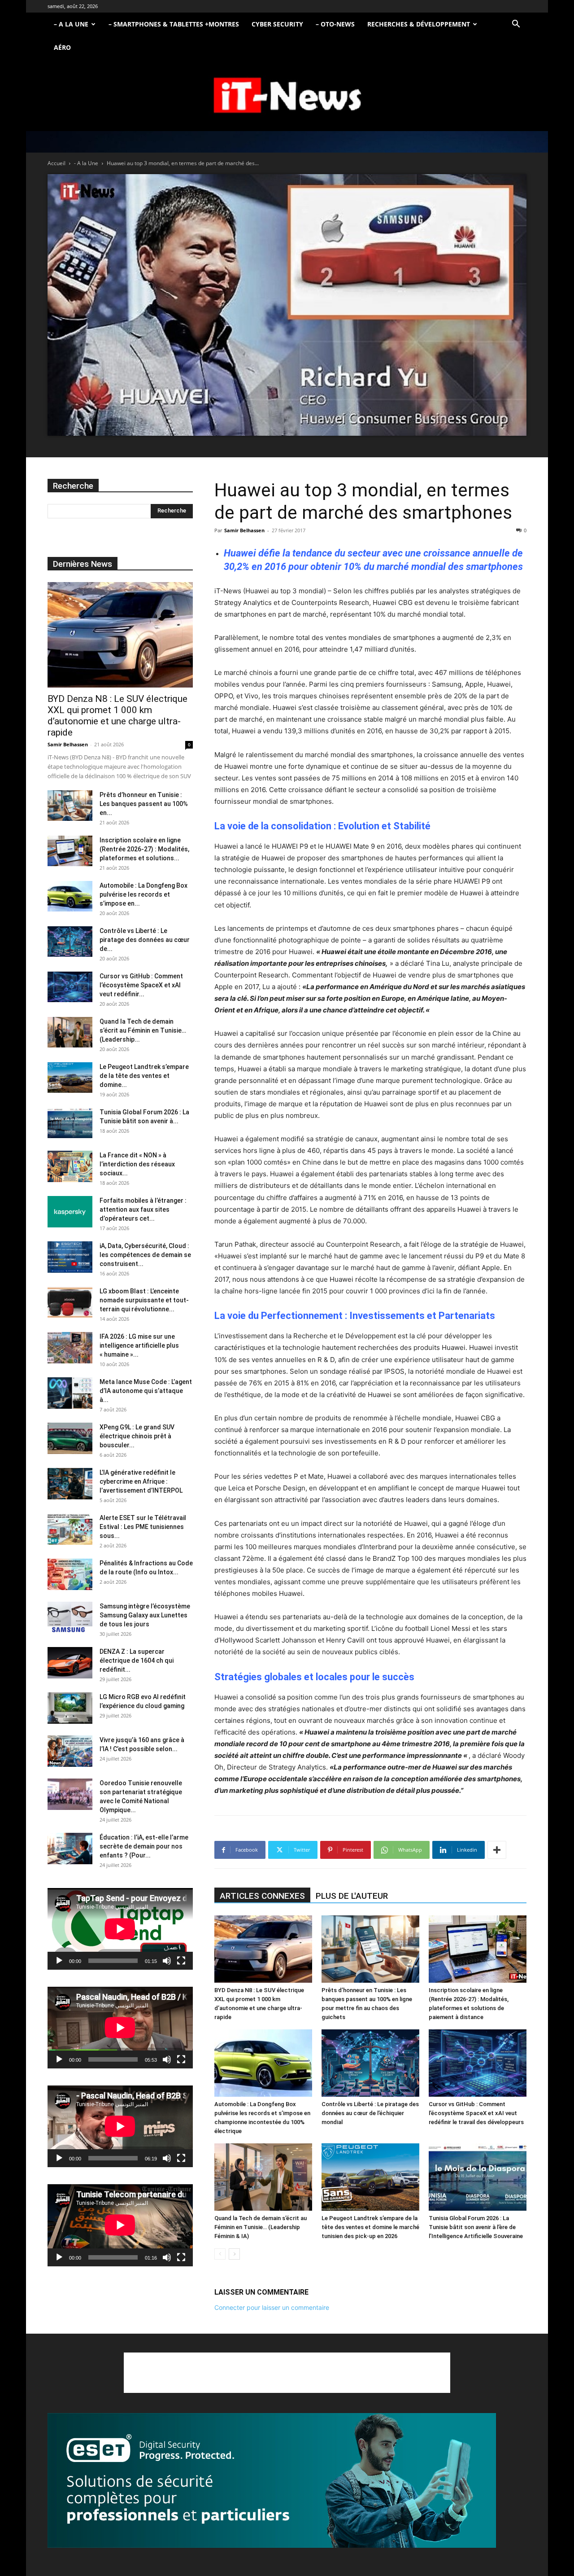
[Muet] (167, 1961)
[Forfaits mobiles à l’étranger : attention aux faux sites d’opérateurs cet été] (70, 1212)
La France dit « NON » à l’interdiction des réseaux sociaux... (137, 1164)
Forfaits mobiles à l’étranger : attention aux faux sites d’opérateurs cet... (143, 1209)
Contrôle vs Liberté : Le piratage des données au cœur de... (145, 940)
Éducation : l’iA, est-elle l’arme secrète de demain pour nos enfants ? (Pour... (144, 1846)
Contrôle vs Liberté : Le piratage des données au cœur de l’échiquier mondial (370, 2113)
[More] (497, 1850)
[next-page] (234, 2254)
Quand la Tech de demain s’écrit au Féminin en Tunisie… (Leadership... (143, 1030)
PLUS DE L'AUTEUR (352, 1896)
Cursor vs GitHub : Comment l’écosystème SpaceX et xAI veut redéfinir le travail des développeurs (476, 2113)
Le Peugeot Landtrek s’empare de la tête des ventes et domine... (144, 1076)
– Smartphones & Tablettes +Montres (174, 24)
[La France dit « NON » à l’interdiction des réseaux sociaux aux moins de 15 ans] (70, 1166)
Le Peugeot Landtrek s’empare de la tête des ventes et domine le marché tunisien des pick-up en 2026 (370, 2227)
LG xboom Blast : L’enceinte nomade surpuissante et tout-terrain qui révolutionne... (144, 1300)
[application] (120, 1929)
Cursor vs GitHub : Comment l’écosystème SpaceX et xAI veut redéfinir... (141, 985)
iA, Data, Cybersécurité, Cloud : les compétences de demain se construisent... (145, 1255)
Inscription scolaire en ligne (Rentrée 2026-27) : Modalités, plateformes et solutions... (144, 849)
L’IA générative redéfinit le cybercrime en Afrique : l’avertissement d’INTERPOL (141, 1481)
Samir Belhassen (244, 530)
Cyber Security (277, 24)
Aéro (62, 47)
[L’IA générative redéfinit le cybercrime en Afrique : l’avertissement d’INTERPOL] (70, 1484)
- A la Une (86, 163)
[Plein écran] (181, 1961)
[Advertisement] (287, 2373)
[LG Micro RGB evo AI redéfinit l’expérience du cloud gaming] (70, 1708)
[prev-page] (220, 2254)
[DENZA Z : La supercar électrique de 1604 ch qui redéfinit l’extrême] (70, 1663)
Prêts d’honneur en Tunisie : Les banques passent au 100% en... (144, 804)
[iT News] (287, 96)
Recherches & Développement (419, 24)
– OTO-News (335, 24)
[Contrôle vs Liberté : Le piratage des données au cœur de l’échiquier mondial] (370, 2063)
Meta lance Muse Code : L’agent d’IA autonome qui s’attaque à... (146, 1391)
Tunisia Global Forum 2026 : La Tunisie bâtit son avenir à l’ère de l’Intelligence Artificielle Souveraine (476, 2227)
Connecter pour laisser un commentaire (272, 2307)
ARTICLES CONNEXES (262, 1896)
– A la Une (71, 24)
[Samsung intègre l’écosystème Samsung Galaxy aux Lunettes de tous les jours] (70, 1617)
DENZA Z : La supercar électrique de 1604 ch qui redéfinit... (137, 1660)
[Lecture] (59, 1961)
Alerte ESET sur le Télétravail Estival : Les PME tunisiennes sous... (143, 1527)
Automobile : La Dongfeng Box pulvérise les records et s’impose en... (143, 894)
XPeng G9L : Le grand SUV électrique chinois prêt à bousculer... (137, 1436)
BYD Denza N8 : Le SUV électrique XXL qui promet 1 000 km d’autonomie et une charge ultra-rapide (117, 716)
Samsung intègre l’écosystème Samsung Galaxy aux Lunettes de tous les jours (145, 1615)
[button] (516, 25)
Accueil (57, 163)
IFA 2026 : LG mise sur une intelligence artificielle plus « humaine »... (139, 1345)
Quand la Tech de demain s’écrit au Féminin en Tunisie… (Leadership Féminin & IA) (261, 2227)
